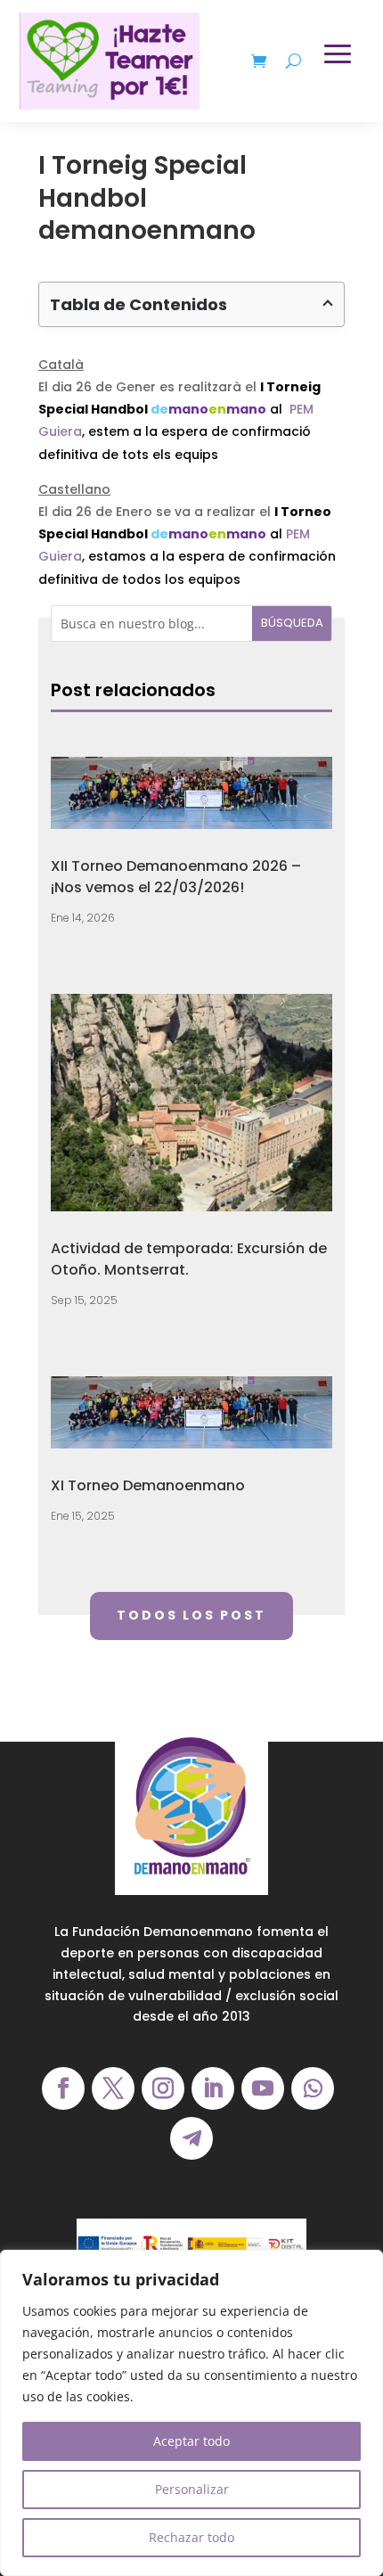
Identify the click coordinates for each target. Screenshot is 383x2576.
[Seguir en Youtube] (263, 2088)
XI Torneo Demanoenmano (148, 1485)
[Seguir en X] (113, 2088)
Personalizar (192, 2489)
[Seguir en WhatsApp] (313, 2088)
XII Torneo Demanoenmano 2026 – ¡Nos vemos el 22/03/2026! (176, 877)
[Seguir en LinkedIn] (213, 2088)
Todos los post (191, 1615)
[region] (191, 2413)
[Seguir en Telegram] (191, 2138)
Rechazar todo (191, 2537)
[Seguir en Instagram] (163, 2088)
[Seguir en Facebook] (63, 2088)
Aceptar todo (191, 2441)
